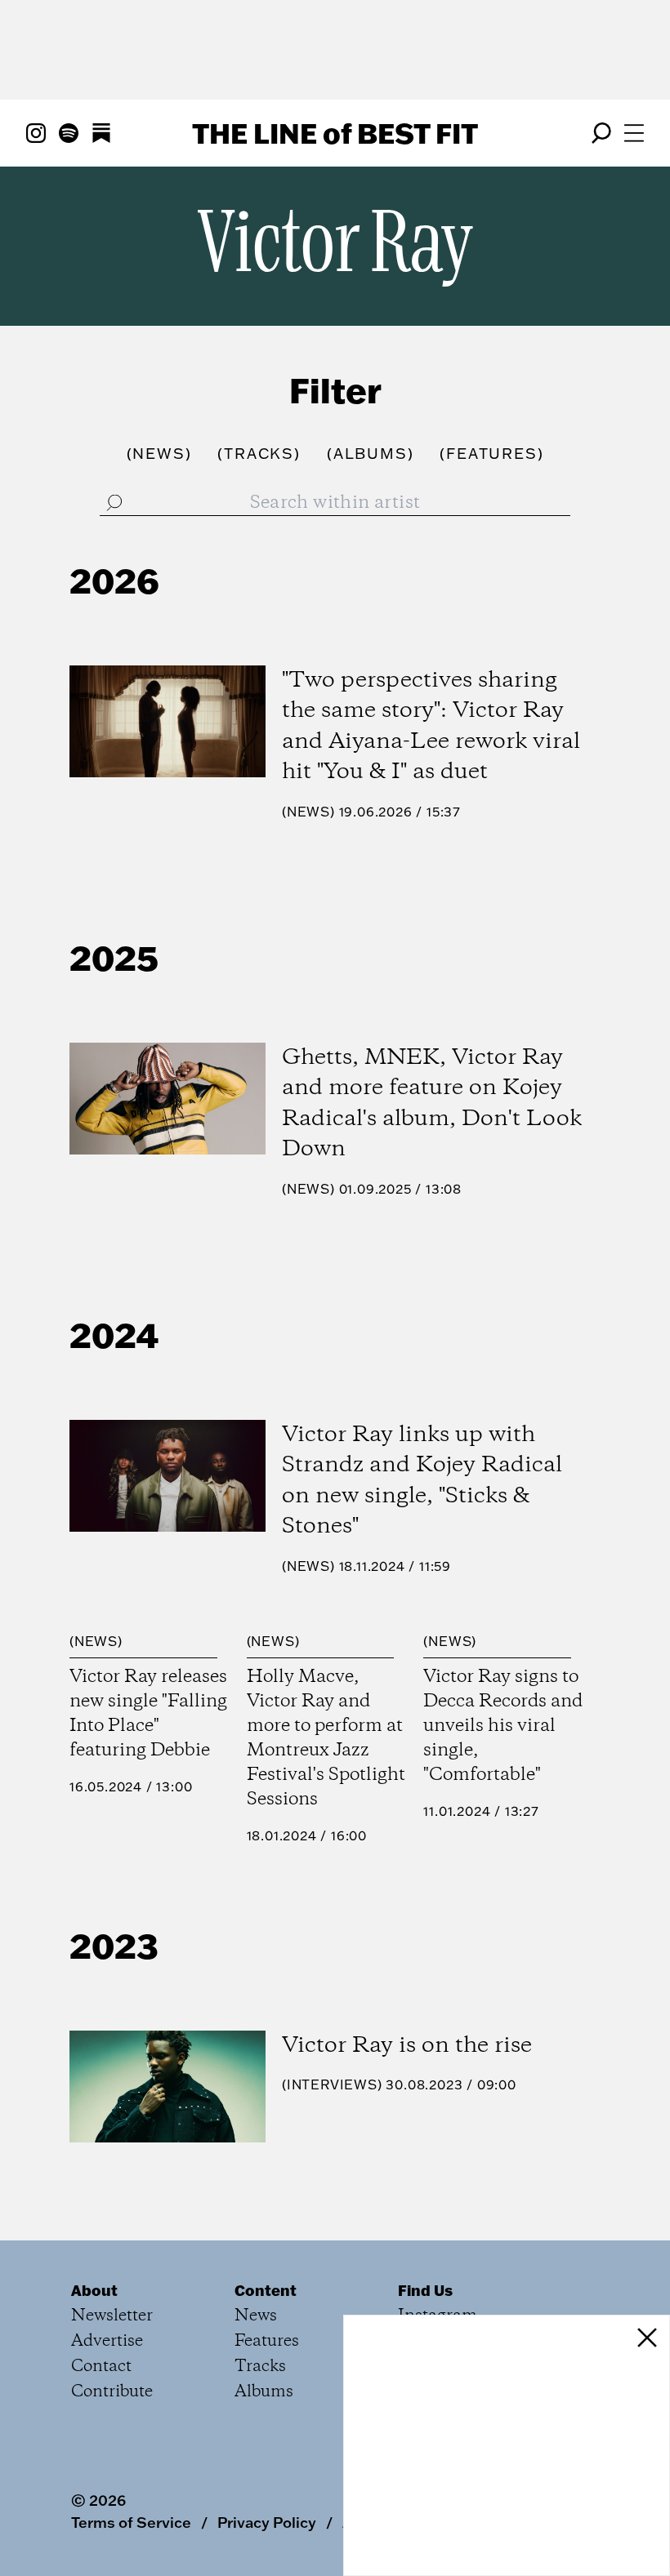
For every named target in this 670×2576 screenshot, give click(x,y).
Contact (101, 2367)
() (159, 454)
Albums (264, 2392)
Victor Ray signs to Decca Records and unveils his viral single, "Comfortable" (503, 1726)
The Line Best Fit (335, 133)
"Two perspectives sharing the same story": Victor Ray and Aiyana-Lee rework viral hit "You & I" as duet (431, 727)
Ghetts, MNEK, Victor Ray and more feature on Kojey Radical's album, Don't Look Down (432, 1104)
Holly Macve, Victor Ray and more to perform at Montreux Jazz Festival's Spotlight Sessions (326, 1738)
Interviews (332, 2084)
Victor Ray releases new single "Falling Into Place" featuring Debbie (148, 1714)
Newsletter (112, 2316)
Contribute (112, 2392)
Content (266, 2290)
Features (267, 2341)
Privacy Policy (267, 2522)
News (308, 812)
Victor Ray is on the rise (407, 2046)
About (94, 2290)
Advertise (107, 2341)
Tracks (260, 2367)
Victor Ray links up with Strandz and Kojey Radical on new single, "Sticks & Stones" (422, 1481)
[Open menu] (634, 133)
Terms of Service (131, 2522)
